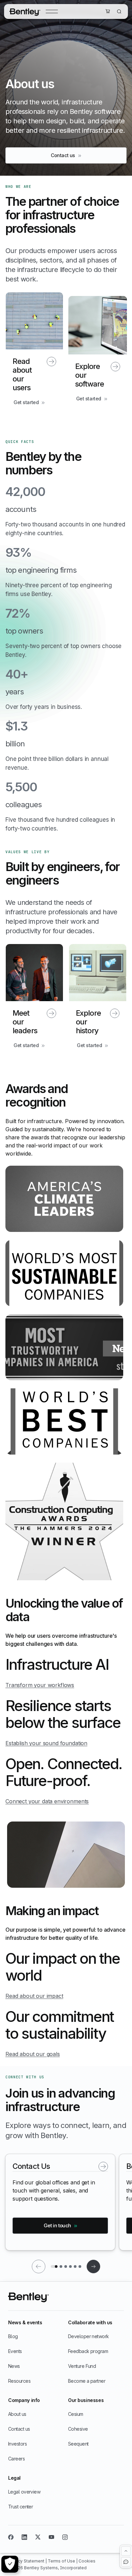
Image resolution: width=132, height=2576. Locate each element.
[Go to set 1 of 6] (54, 2267)
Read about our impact (34, 1996)
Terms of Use (62, 2561)
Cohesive (78, 2429)
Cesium (76, 2414)
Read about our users (22, 374)
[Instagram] (65, 2537)
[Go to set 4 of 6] (70, 2267)
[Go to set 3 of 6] (66, 2267)
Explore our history (88, 1022)
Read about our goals (33, 2054)
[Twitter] (38, 2537)
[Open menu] (52, 11)
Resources (19, 2381)
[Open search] (119, 11)
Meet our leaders (25, 1022)
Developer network (88, 2336)
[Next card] (93, 2267)
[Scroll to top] (126, 2551)
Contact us (19, 2429)
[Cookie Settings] (10, 2564)
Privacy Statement (27, 2561)
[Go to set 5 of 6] (75, 2267)
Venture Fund (82, 2366)
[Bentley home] (25, 11)
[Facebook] (11, 2537)
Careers (16, 2459)
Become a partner (87, 2381)
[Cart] (108, 11)
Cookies (87, 2561)
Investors (17, 2444)
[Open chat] (126, 2562)
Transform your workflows (40, 1685)
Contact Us (31, 2166)
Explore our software (90, 375)
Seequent (78, 2444)
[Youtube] (51, 2537)
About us (17, 2414)
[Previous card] (39, 2267)
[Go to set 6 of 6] (80, 2267)
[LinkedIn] (24, 2537)
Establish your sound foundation (46, 1743)
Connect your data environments (47, 1801)
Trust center (20, 2507)
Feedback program (88, 2351)
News (14, 2366)
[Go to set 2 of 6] (61, 2267)
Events (15, 2351)
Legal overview (24, 2492)
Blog (13, 2336)
